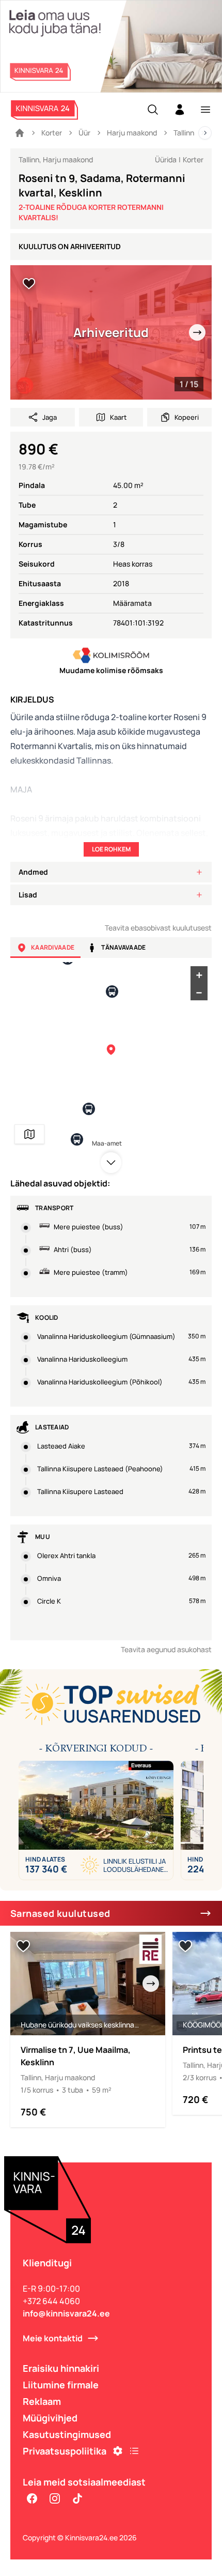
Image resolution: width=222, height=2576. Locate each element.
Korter (52, 133)
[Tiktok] (77, 2498)
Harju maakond (132, 133)
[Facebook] (32, 2498)
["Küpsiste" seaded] (118, 2451)
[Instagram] (55, 2498)
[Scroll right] (205, 133)
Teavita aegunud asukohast (166, 1649)
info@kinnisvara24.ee (66, 2313)
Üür (84, 133)
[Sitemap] (134, 2451)
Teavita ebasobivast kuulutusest (158, 928)
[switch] (29, 284)
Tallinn (184, 133)
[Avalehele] (20, 133)
